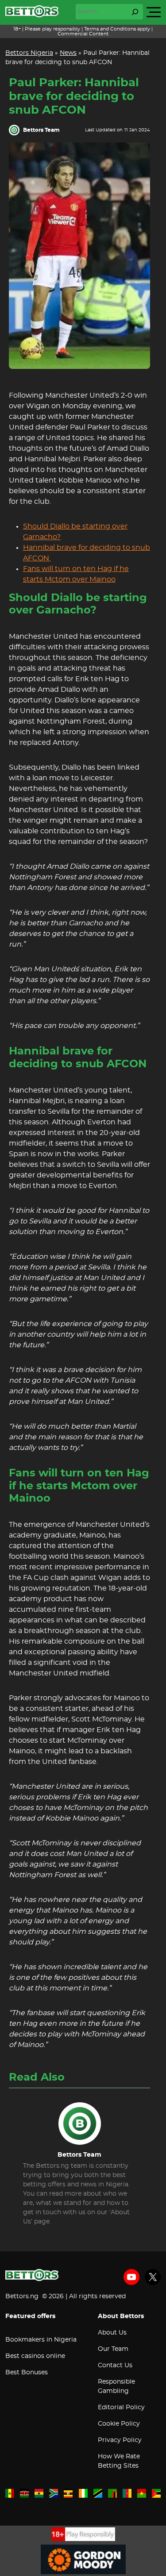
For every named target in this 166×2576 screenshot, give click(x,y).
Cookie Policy (119, 2424)
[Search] (135, 12)
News (68, 53)
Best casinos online (35, 2356)
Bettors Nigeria (29, 53)
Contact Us (115, 2365)
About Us (112, 2333)
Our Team (113, 2349)
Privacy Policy (120, 2440)
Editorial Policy (121, 2407)
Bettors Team (41, 130)
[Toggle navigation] (154, 12)
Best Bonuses (27, 2373)
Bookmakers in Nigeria (41, 2340)
